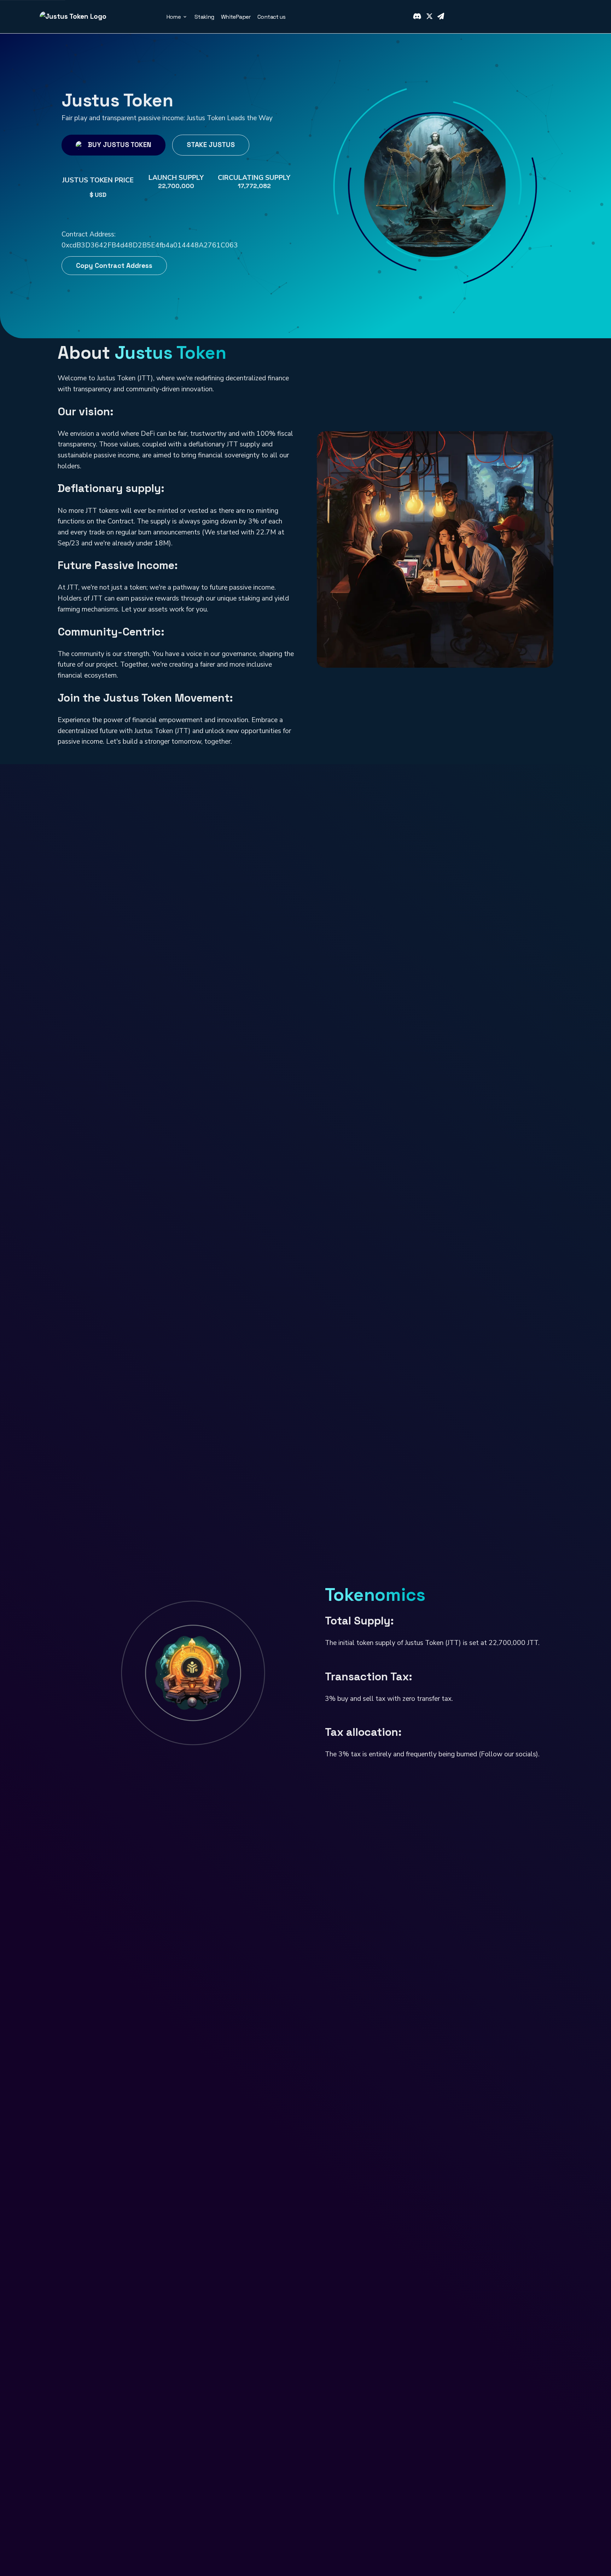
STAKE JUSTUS (211, 145)
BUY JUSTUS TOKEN (120, 145)
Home (174, 17)
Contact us (271, 17)
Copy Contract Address (114, 263)
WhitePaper (236, 17)
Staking (204, 17)
